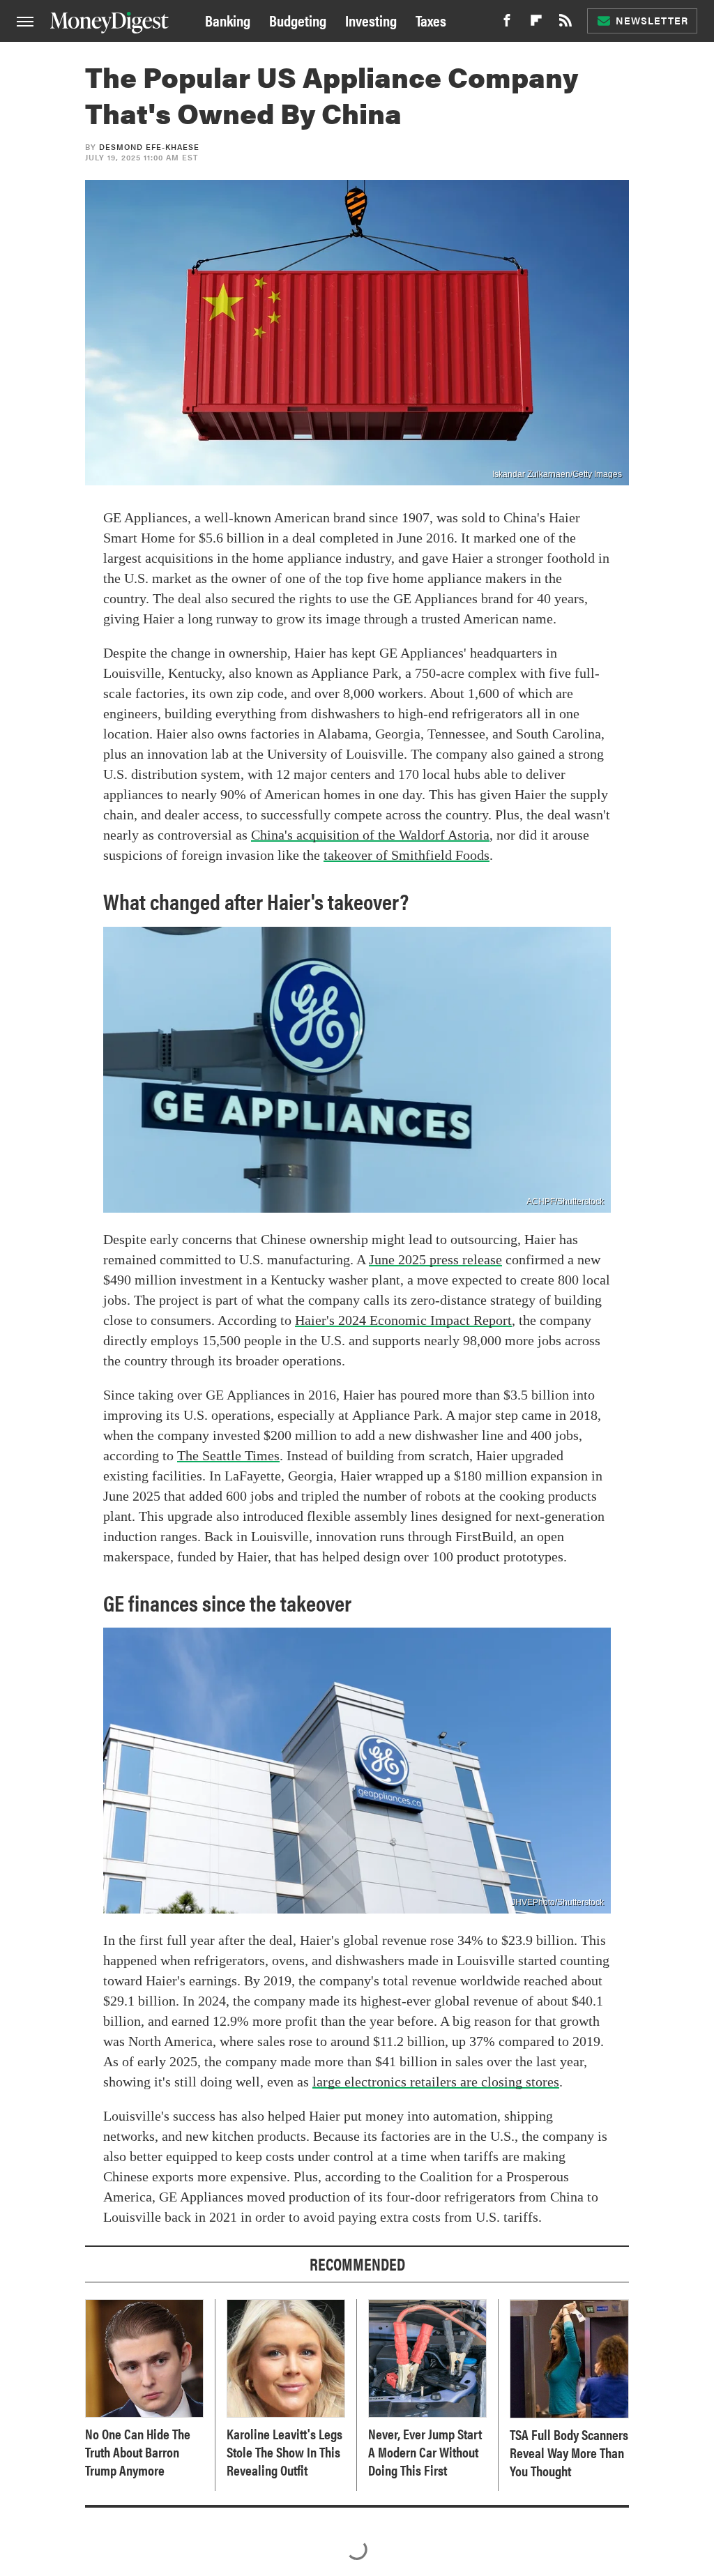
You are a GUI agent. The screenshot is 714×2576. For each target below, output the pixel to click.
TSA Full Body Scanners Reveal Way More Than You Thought (569, 2453)
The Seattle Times (228, 1455)
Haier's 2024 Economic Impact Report (403, 1320)
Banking (228, 20)
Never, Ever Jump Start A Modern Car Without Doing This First (425, 2452)
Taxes (431, 20)
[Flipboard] (536, 24)
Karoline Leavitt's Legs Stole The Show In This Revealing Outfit (284, 2452)
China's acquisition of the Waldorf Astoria (370, 835)
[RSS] (565, 24)
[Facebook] (507, 24)
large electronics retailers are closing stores (436, 2082)
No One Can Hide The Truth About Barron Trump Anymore (138, 2452)
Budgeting (298, 20)
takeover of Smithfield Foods (407, 855)
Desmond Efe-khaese (149, 147)
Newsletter (652, 20)
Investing (371, 20)
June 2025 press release (435, 1259)
